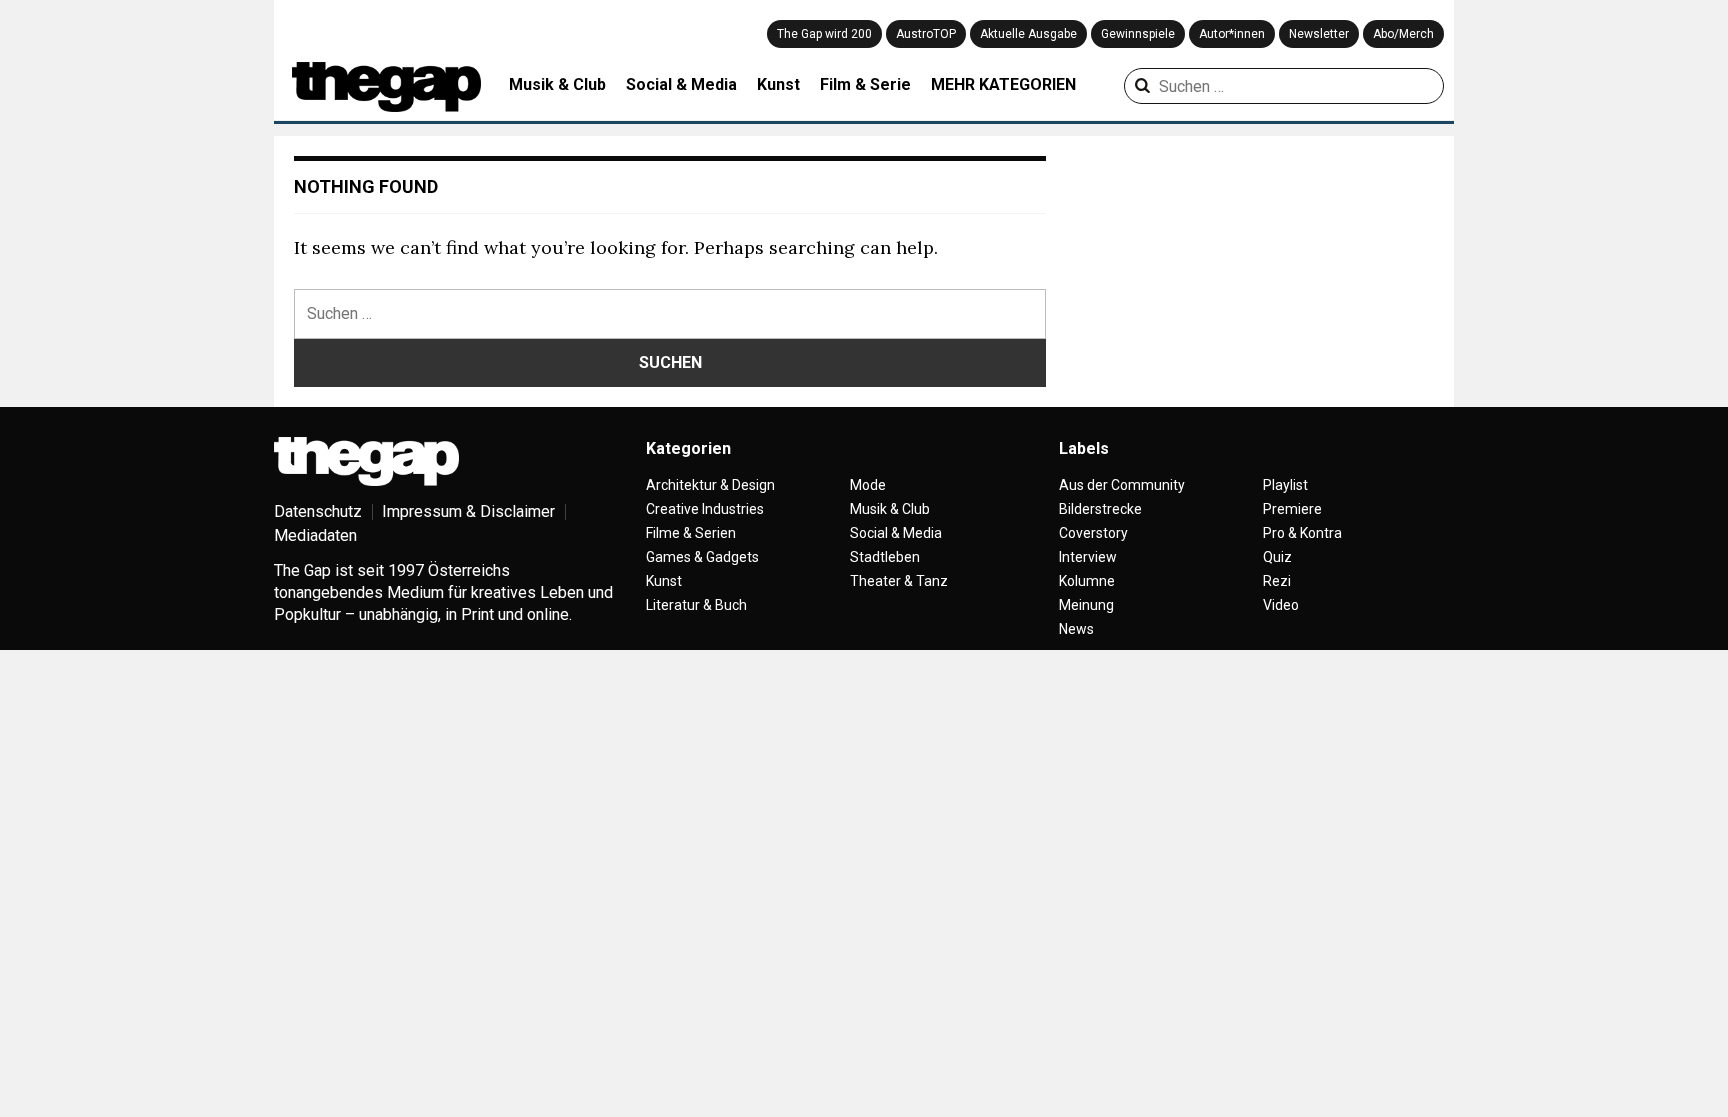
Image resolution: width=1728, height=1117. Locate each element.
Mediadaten (315, 535)
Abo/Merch (1403, 34)
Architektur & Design (710, 485)
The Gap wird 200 (824, 34)
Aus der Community (1122, 485)
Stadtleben (885, 557)
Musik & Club (557, 84)
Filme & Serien (691, 533)
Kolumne (1087, 581)
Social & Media (681, 84)
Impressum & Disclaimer (468, 511)
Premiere (1292, 509)
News (1076, 629)
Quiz (1277, 557)
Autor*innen (1232, 34)
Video (1281, 605)
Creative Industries (705, 509)
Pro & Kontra (1302, 533)
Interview (1088, 557)
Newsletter (1319, 34)
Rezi (1277, 581)
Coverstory (1093, 533)
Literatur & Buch (696, 605)
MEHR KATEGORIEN (1003, 84)
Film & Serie (865, 84)
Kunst (778, 84)
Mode (868, 485)
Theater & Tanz (899, 581)
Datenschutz (318, 511)
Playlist (1285, 485)
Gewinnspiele (1138, 34)
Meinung (1086, 605)
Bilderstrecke (1100, 509)
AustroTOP (926, 34)
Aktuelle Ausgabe (1028, 34)
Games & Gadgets (702, 557)
